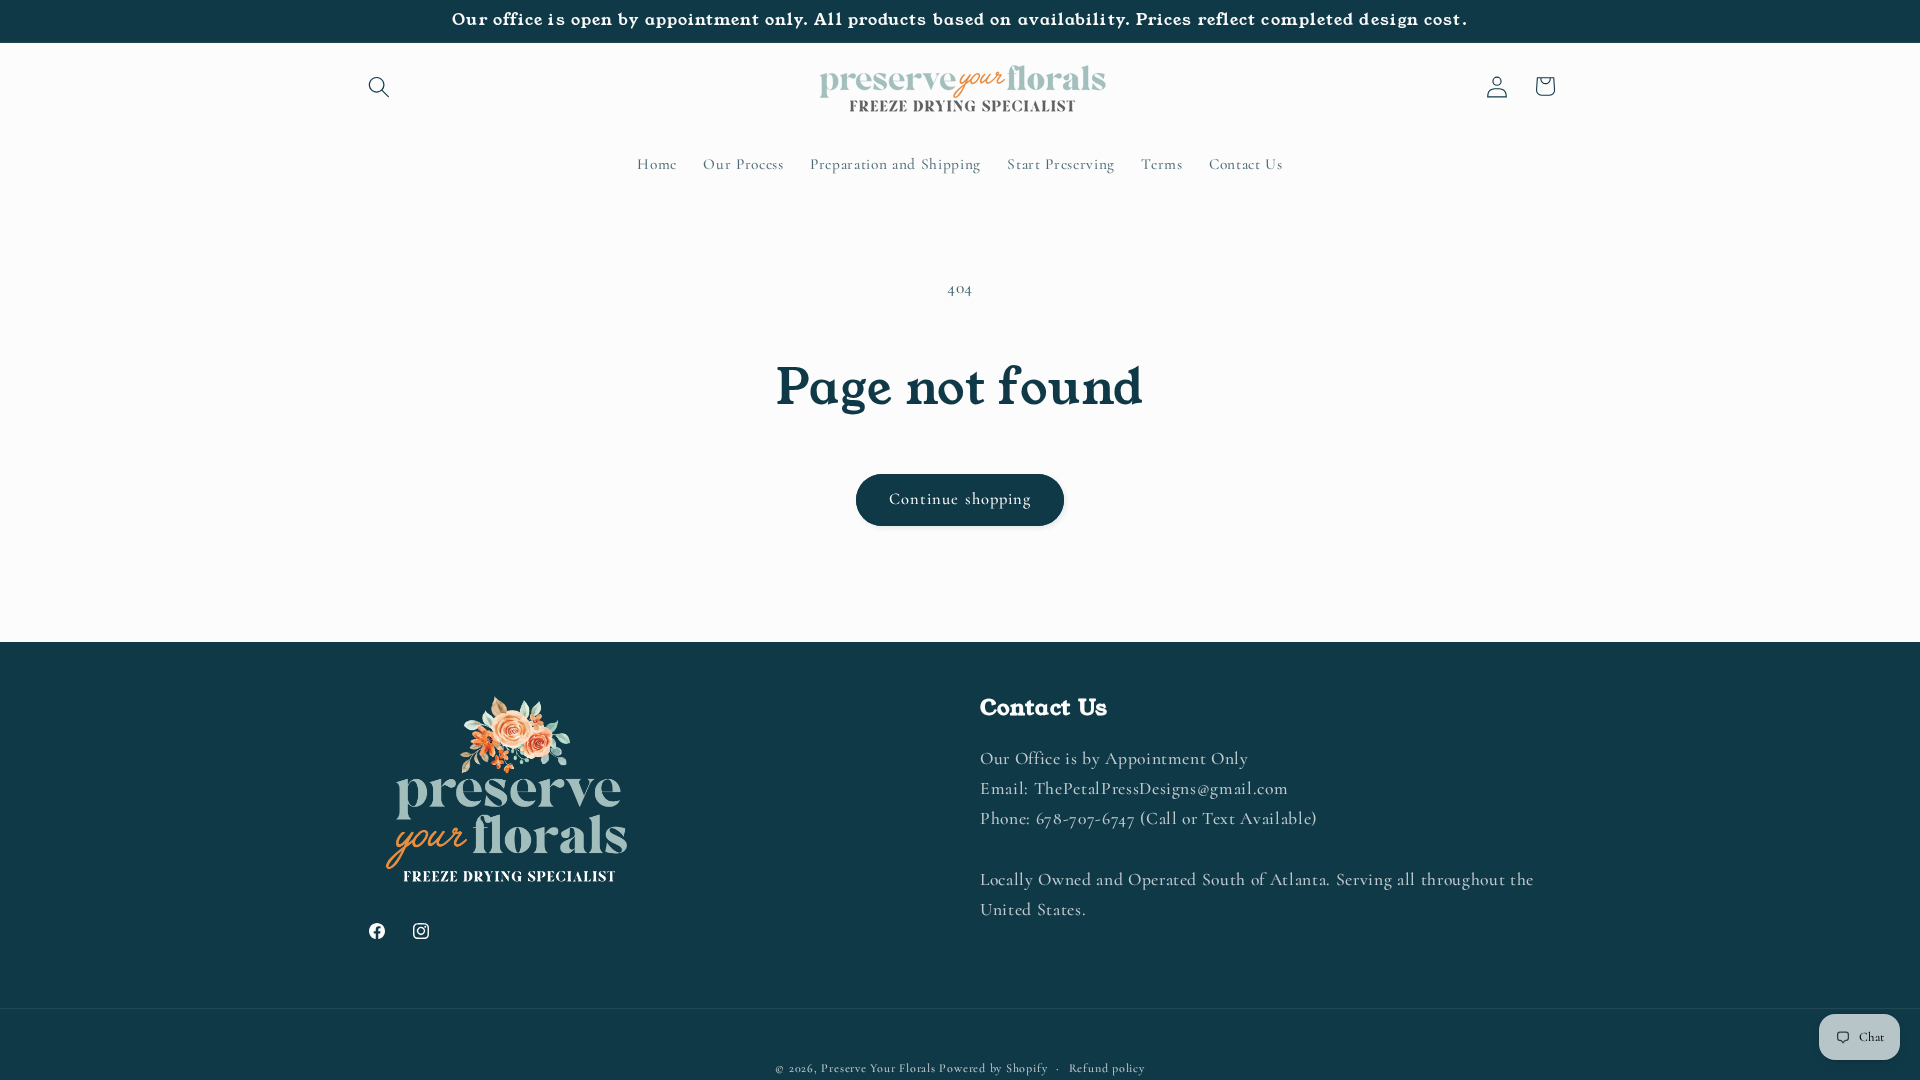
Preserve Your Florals (878, 1068)
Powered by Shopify (993, 1068)
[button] (379, 86)
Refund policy (1107, 1068)
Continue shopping (960, 499)
